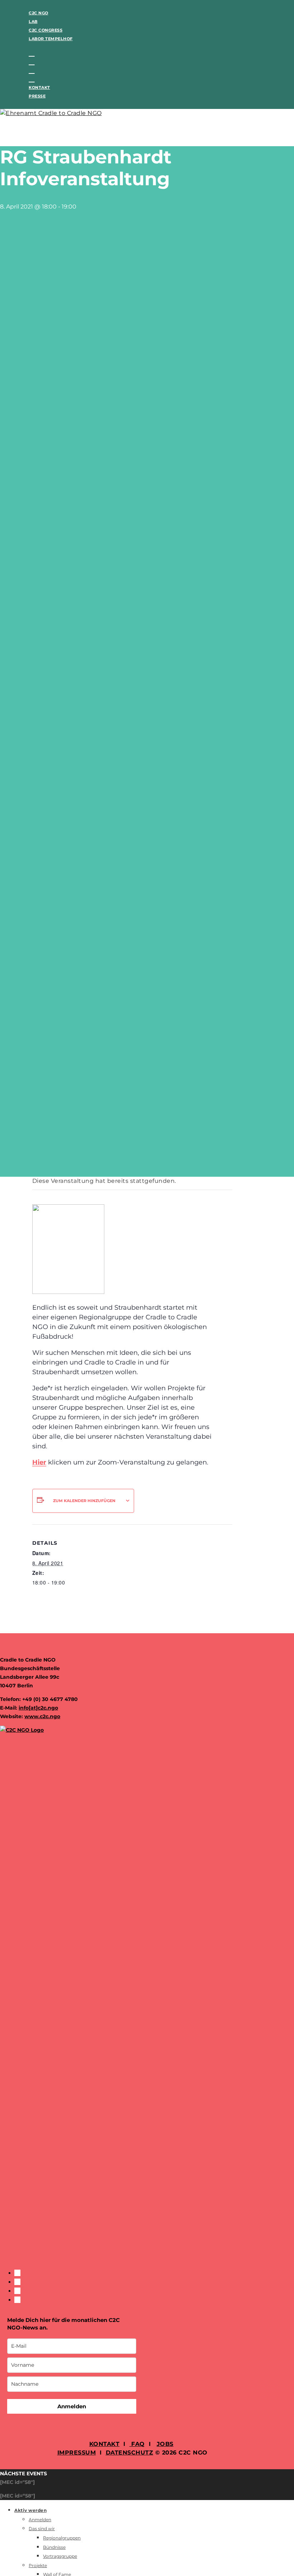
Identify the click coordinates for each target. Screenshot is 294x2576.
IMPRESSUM (77, 2453)
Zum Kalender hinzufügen (84, 1501)
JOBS (165, 2444)
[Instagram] (32, 62)
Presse (37, 96)
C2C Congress (46, 30)
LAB (33, 21)
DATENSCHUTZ (130, 2453)
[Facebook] (32, 53)
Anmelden (72, 2406)
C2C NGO (39, 13)
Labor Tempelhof (51, 39)
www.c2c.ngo (42, 1716)
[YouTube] (32, 79)
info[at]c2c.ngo (38, 1708)
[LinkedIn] (32, 70)
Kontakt (39, 87)
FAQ (137, 2444)
